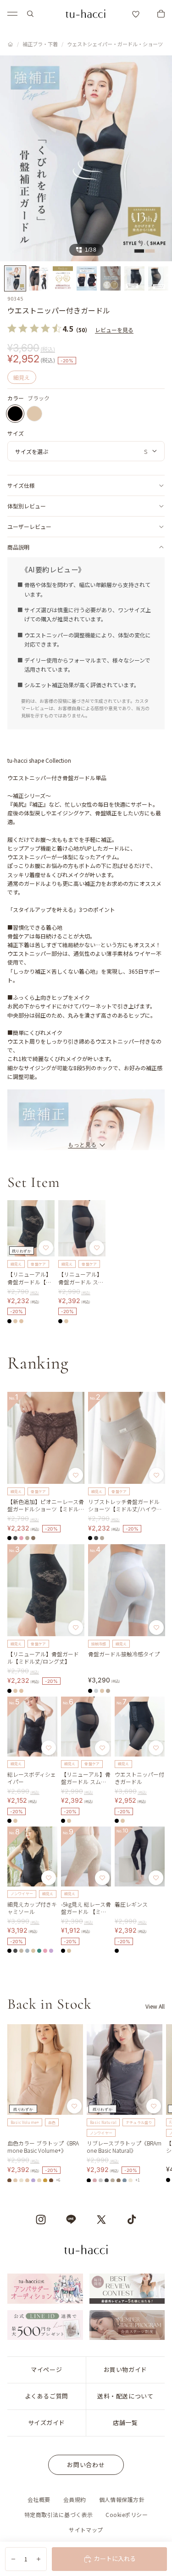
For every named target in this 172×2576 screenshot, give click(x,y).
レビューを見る (114, 330)
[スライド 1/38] (15, 278)
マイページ (46, 2369)
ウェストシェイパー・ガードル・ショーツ (115, 44)
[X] (101, 2220)
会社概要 (39, 2499)
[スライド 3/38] (63, 278)
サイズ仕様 (21, 485)
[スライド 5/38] (111, 278)
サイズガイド (47, 2422)
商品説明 (18, 547)
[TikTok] (132, 2220)
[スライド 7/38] (158, 278)
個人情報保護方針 (122, 2499)
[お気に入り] (136, 14)
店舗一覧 (125, 2422)
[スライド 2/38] (39, 278)
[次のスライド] (155, 2103)
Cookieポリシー (127, 2514)
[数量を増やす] (39, 2559)
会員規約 (75, 2499)
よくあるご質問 (47, 2396)
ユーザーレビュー (29, 526)
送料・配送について (125, 2396)
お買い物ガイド (125, 2369)
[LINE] (71, 2220)
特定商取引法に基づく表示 (59, 2514)
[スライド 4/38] (87, 278)
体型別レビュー (27, 506)
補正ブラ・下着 (40, 44)
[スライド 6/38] (134, 278)
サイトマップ (86, 2530)
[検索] (30, 14)
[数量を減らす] (13, 2559)
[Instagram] (41, 2220)
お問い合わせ (86, 2465)
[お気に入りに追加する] (46, 1248)
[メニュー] (12, 14)
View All (155, 2006)
